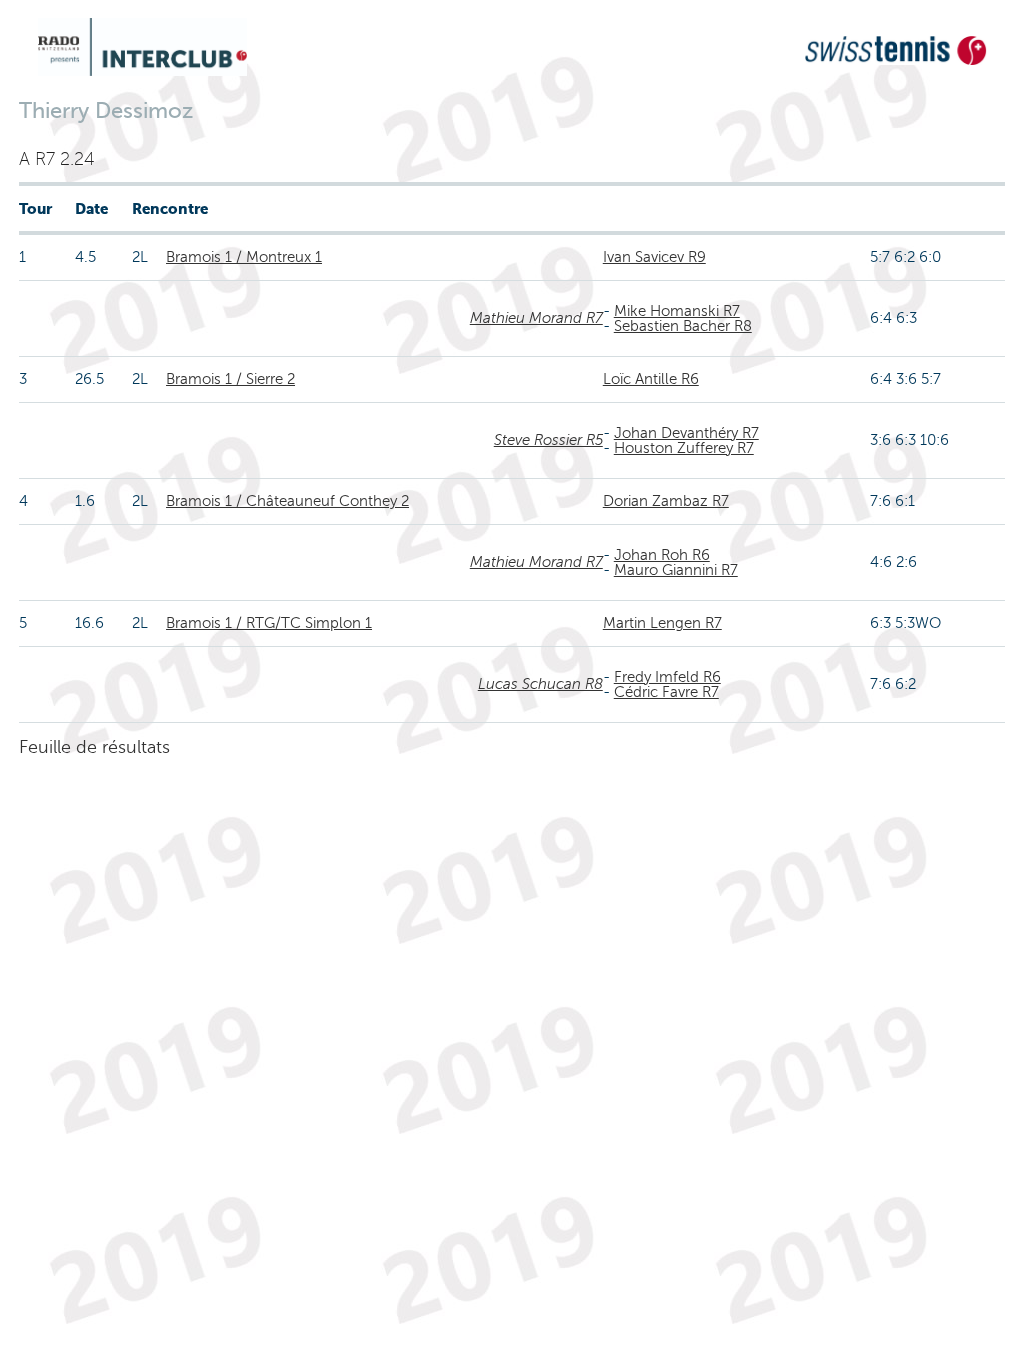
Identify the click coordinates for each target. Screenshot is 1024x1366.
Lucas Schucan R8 (540, 684)
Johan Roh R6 (662, 555)
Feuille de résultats (94, 747)
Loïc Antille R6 (651, 379)
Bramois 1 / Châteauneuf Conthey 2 (287, 501)
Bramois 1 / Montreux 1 (244, 257)
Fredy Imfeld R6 (667, 677)
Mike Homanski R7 (677, 311)
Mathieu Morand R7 (536, 318)
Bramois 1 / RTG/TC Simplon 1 (269, 623)
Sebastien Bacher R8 (683, 326)
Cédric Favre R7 (666, 692)
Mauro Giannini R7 (676, 570)
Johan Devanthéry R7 (686, 433)
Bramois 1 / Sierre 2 (230, 379)
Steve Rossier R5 (548, 440)
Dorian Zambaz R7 (666, 501)
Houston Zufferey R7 (684, 448)
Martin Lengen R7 (662, 623)
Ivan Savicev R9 (654, 257)
